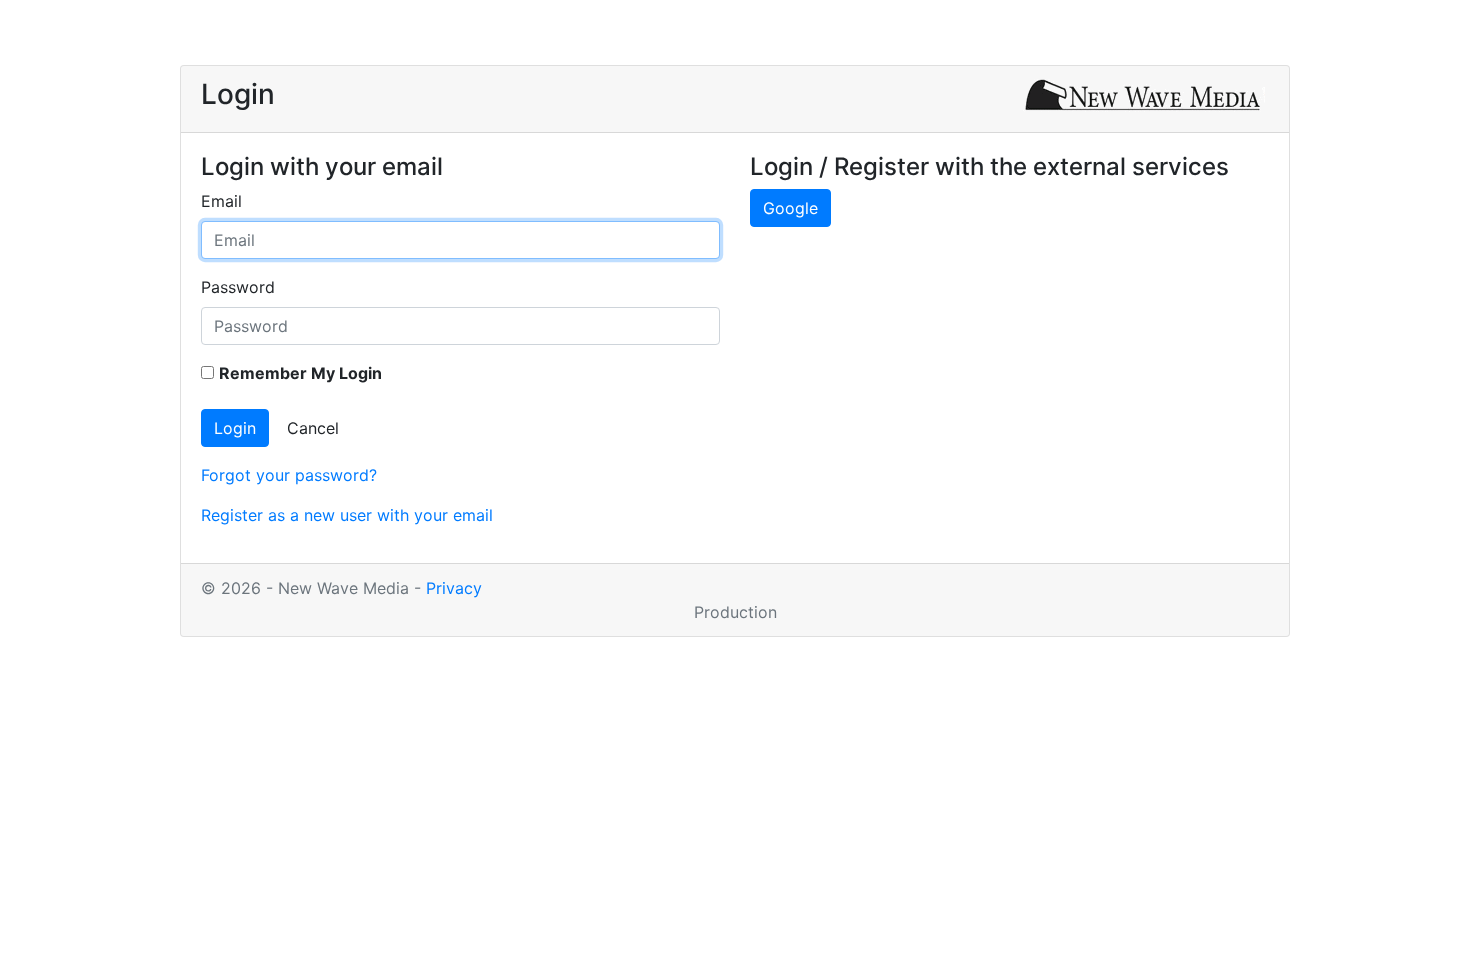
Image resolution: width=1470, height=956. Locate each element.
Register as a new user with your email (347, 515)
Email (221, 201)
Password (238, 287)
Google (790, 208)
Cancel (313, 428)
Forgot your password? (289, 475)
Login (235, 428)
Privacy (454, 588)
